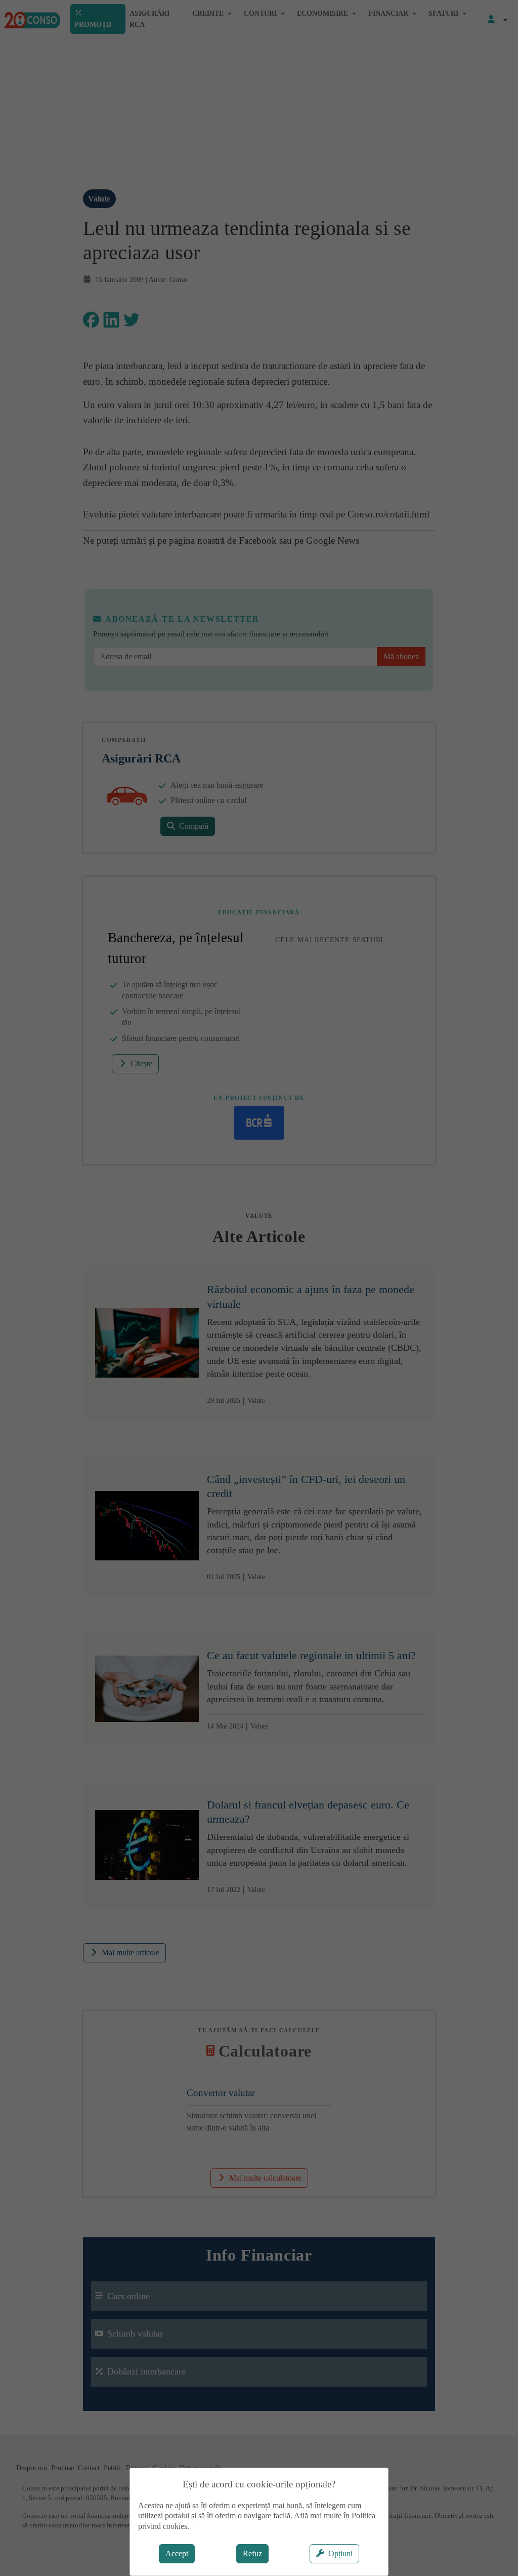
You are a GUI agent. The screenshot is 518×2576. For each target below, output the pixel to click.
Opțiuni (340, 2553)
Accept (177, 2553)
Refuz (252, 2553)
